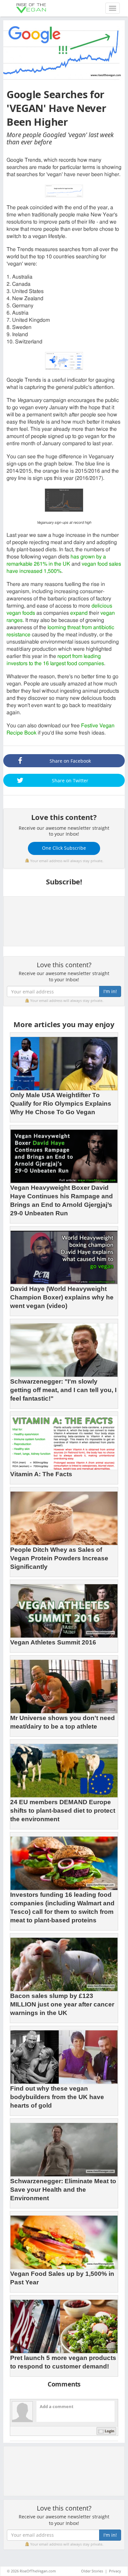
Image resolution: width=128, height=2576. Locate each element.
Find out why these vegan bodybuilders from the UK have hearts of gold (57, 2097)
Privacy (115, 2571)
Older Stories (92, 2571)
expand (79, 613)
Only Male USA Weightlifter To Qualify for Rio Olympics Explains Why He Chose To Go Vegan (61, 1104)
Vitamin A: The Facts (41, 1474)
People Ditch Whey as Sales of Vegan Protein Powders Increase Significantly (59, 1558)
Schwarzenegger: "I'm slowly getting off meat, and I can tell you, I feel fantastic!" (63, 1390)
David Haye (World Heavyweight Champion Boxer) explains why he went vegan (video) (62, 1297)
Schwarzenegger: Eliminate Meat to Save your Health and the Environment (63, 2190)
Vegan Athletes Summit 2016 (53, 1642)
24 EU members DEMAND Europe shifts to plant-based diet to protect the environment (63, 1811)
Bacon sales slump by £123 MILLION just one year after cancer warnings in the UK (62, 2004)
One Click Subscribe (64, 848)
